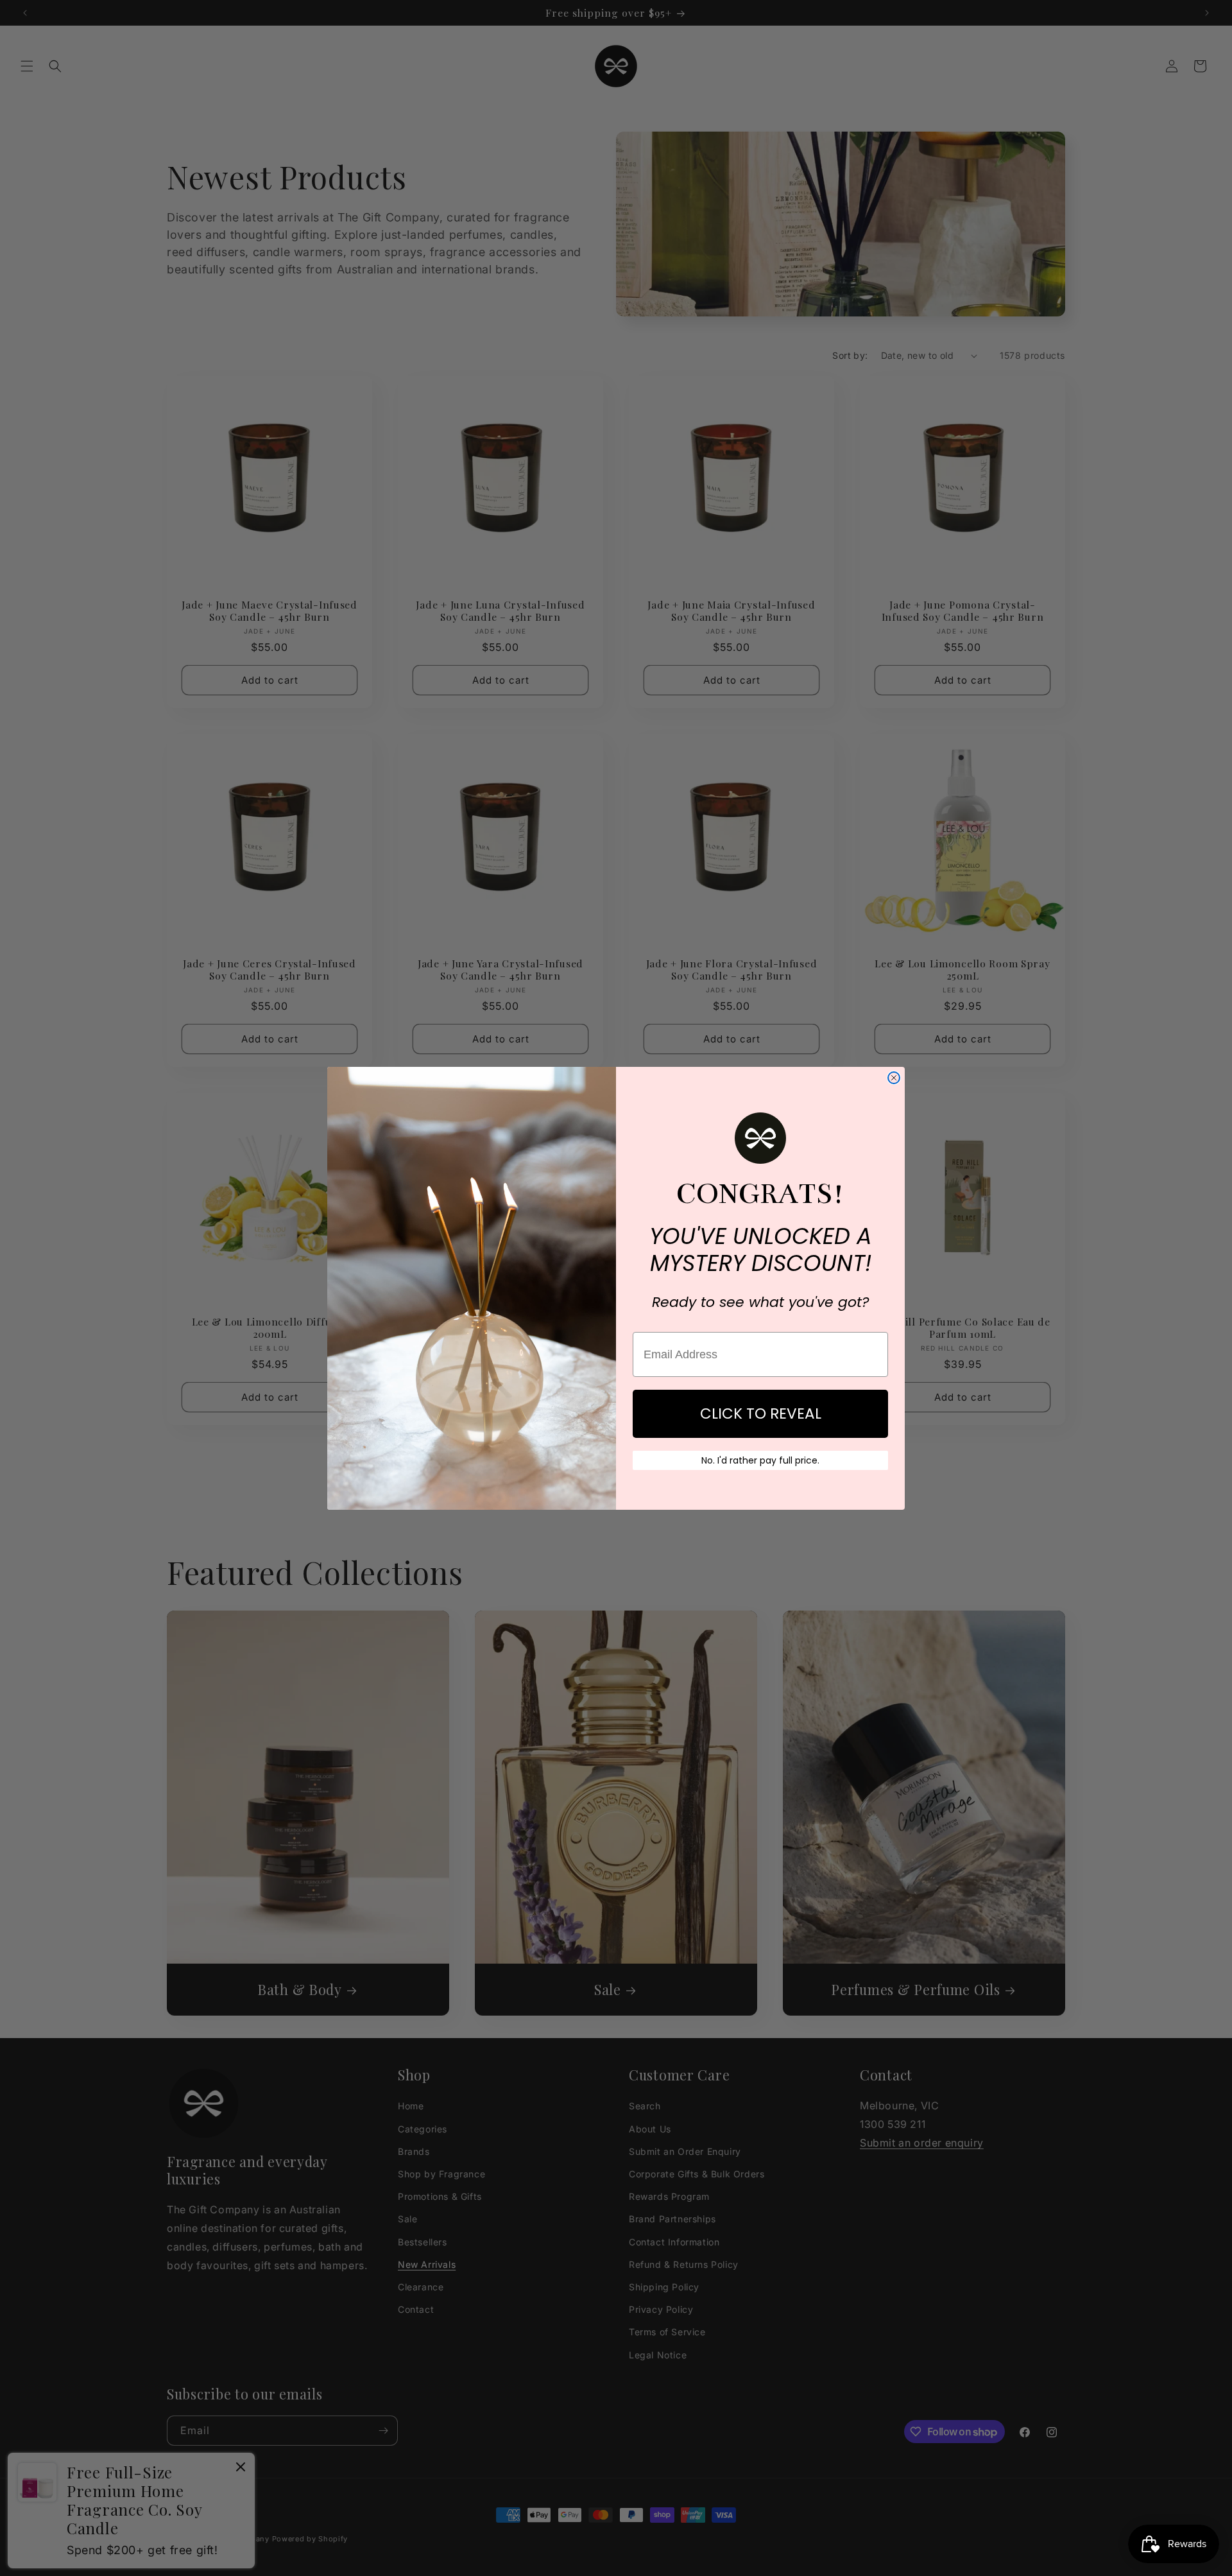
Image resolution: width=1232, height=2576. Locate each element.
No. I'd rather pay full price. (760, 1460)
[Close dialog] (894, 1078)
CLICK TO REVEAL (761, 1413)
